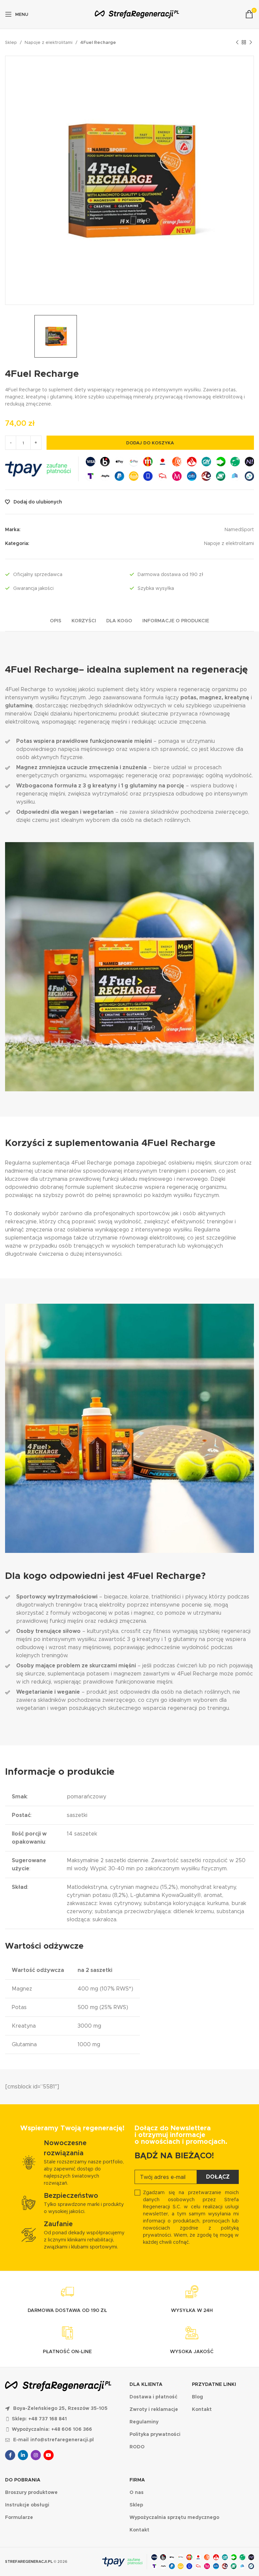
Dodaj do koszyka (150, 443)
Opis (56, 621)
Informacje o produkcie (176, 621)
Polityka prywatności (155, 2434)
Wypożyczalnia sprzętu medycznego (174, 2517)
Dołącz (218, 2177)
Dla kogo (119, 621)
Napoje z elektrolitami (49, 42)
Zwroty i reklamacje (154, 2409)
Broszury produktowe (31, 2492)
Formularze (19, 2517)
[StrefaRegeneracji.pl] (137, 14)
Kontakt (202, 2409)
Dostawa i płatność (153, 2397)
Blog (197, 2397)
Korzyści (84, 621)
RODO (137, 2447)
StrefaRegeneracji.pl (29, 2561)
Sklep (11, 42)
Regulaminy (144, 2422)
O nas (137, 2492)
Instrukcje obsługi (27, 2505)
